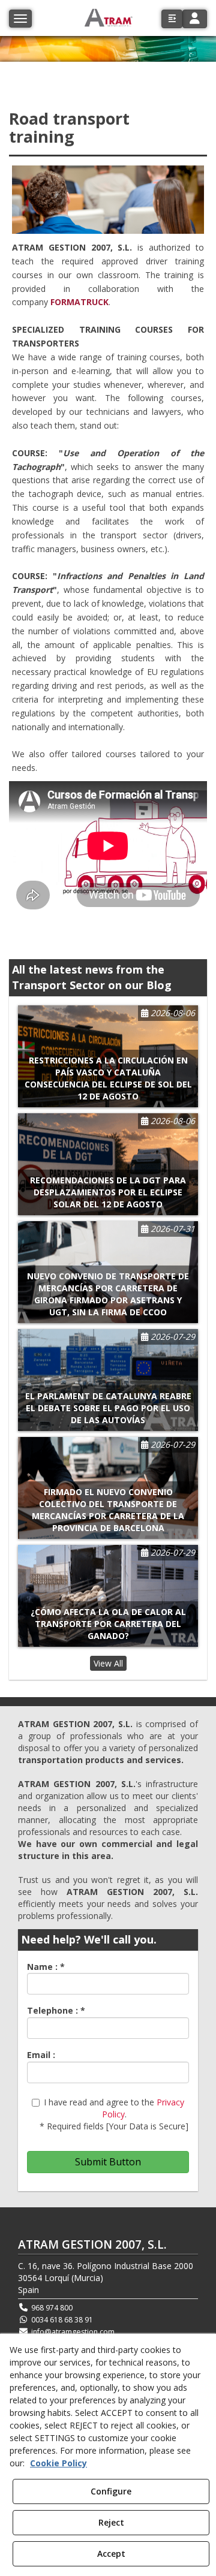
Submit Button (108, 2162)
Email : (41, 2055)
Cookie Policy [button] (58, 2463)
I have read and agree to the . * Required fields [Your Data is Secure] (114, 2114)
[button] (172, 19)
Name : (46, 1967)
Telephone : (56, 2010)
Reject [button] (111, 2522)
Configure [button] (111, 2491)
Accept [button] (111, 2554)
